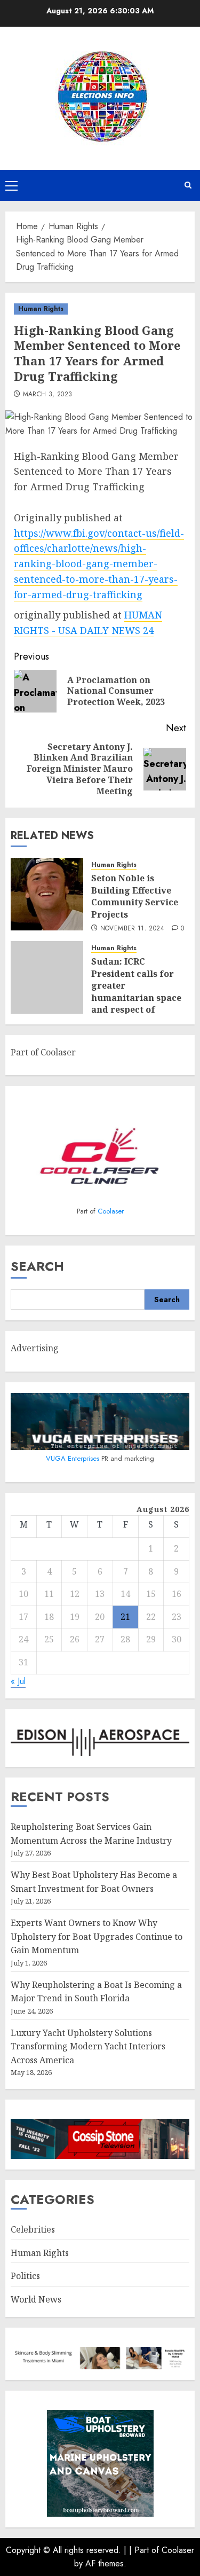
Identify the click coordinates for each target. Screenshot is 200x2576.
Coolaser (111, 1211)
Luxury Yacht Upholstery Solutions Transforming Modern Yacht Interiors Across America (88, 2046)
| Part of (145, 2550)
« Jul (18, 1681)
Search (37, 1266)
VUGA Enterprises (74, 1458)
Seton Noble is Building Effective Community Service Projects (135, 896)
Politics (25, 2276)
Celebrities (33, 2229)
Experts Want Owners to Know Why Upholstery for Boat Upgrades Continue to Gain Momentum (97, 1936)
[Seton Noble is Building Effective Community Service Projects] (47, 894)
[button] (11, 185)
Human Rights (41, 309)
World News (36, 2299)
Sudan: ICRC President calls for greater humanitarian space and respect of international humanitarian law (136, 997)
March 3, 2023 (48, 395)
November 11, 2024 (132, 929)
